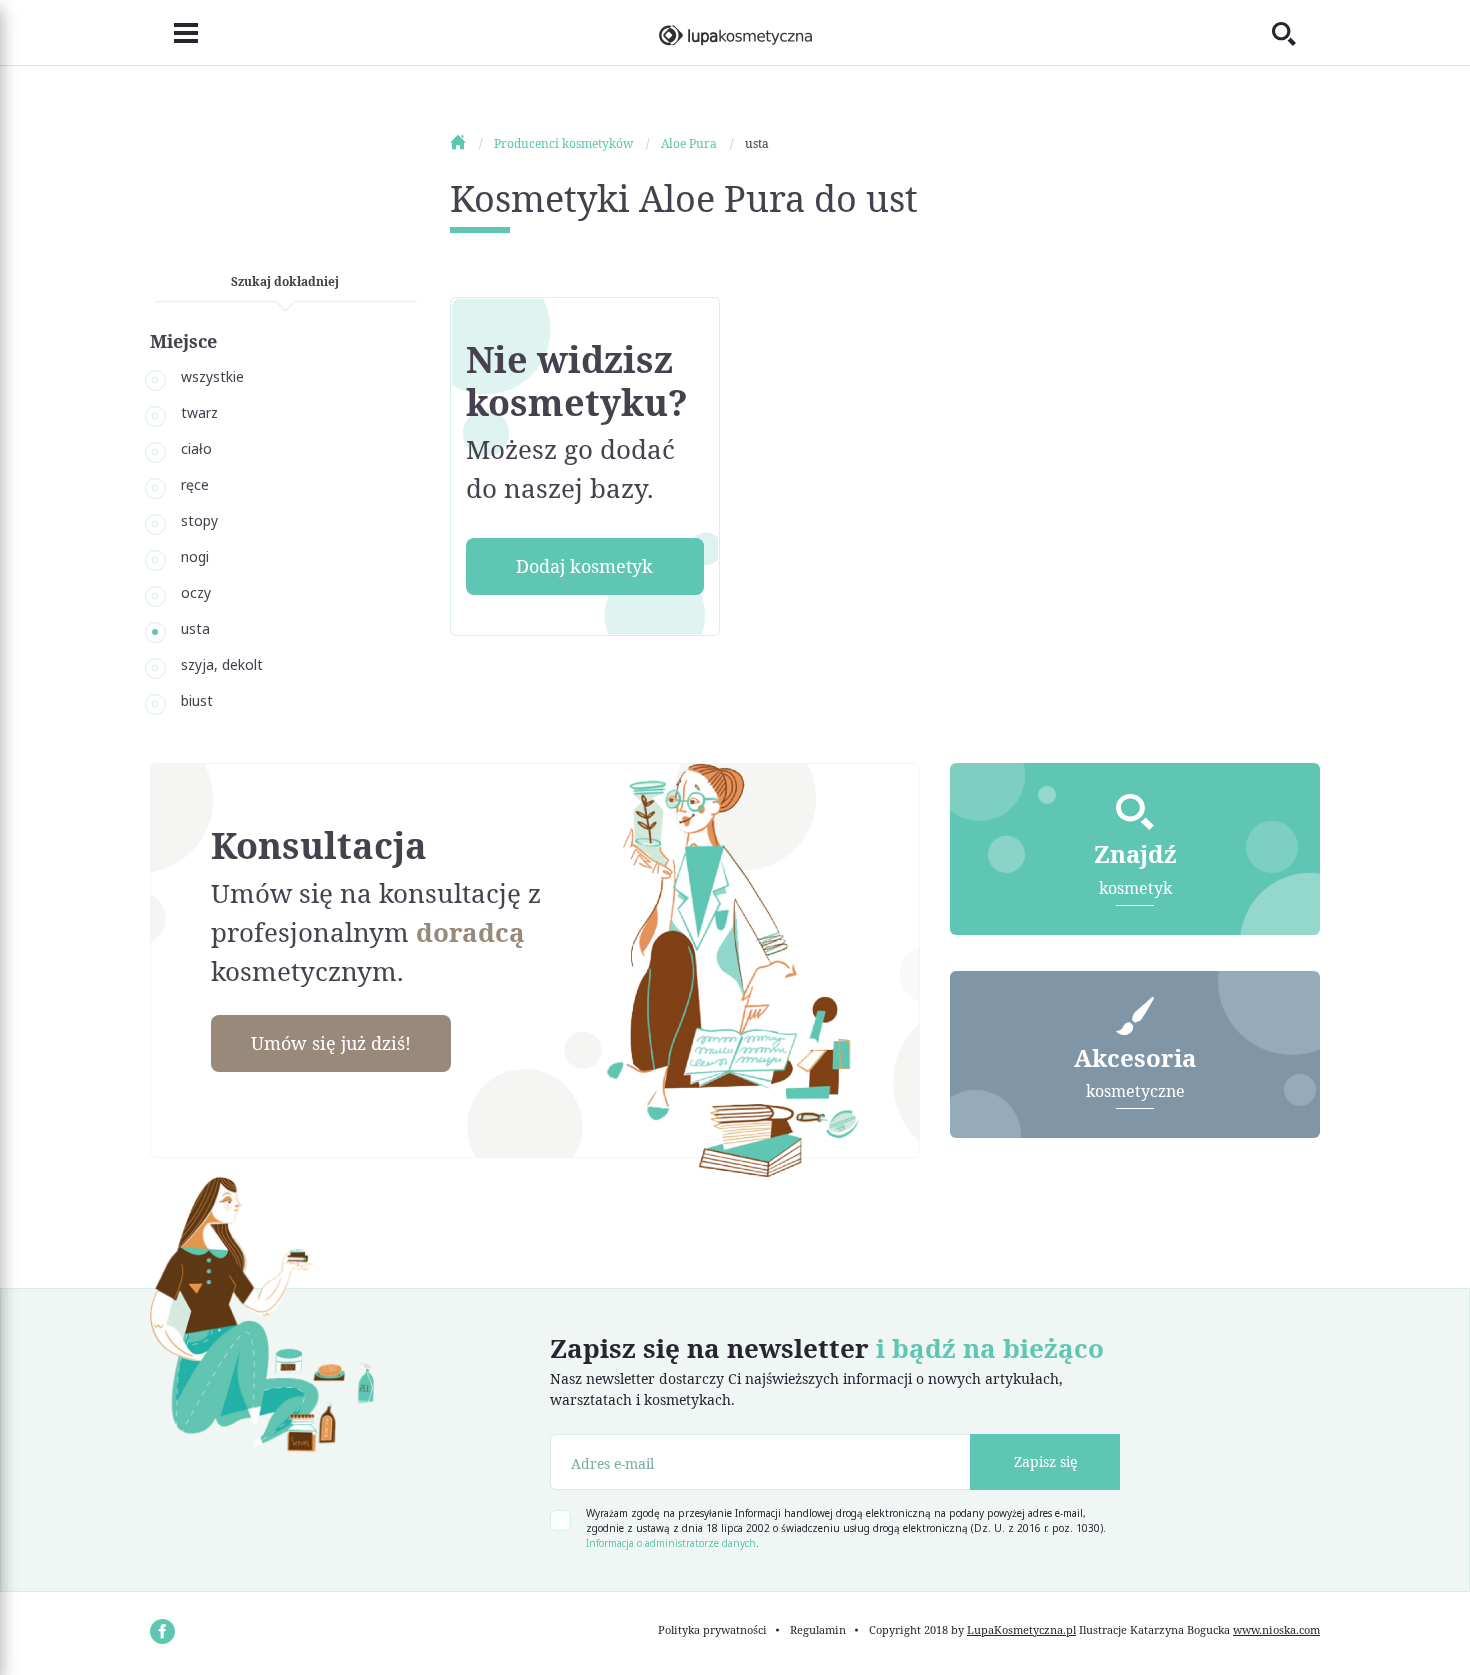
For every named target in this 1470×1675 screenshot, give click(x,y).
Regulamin (818, 1629)
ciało (196, 448)
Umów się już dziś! (331, 1043)
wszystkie (212, 376)
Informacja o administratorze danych (671, 1543)
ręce (195, 484)
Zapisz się (1045, 1461)
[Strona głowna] (470, 143)
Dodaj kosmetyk (584, 566)
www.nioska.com (1276, 1629)
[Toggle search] (1296, 33)
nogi (195, 556)
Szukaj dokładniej (285, 281)
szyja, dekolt (222, 664)
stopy (199, 520)
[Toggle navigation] (174, 33)
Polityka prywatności (712, 1629)
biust (197, 700)
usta (195, 628)
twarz (199, 412)
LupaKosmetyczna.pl (1021, 1629)
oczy (196, 592)
